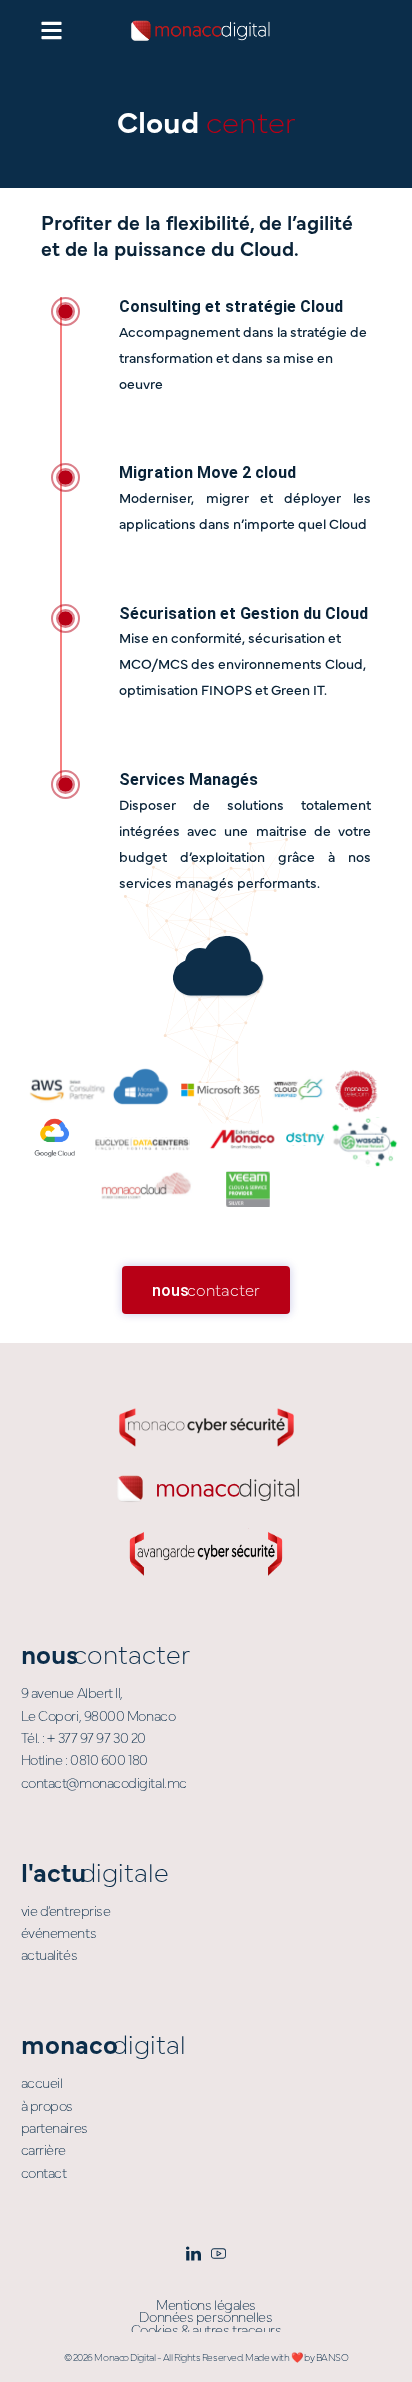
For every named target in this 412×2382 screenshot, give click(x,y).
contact (44, 2172)
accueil (42, 2082)
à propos (47, 2105)
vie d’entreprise (66, 1910)
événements (59, 1932)
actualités (49, 1954)
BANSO (332, 2357)
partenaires (54, 2127)
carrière (43, 2149)
